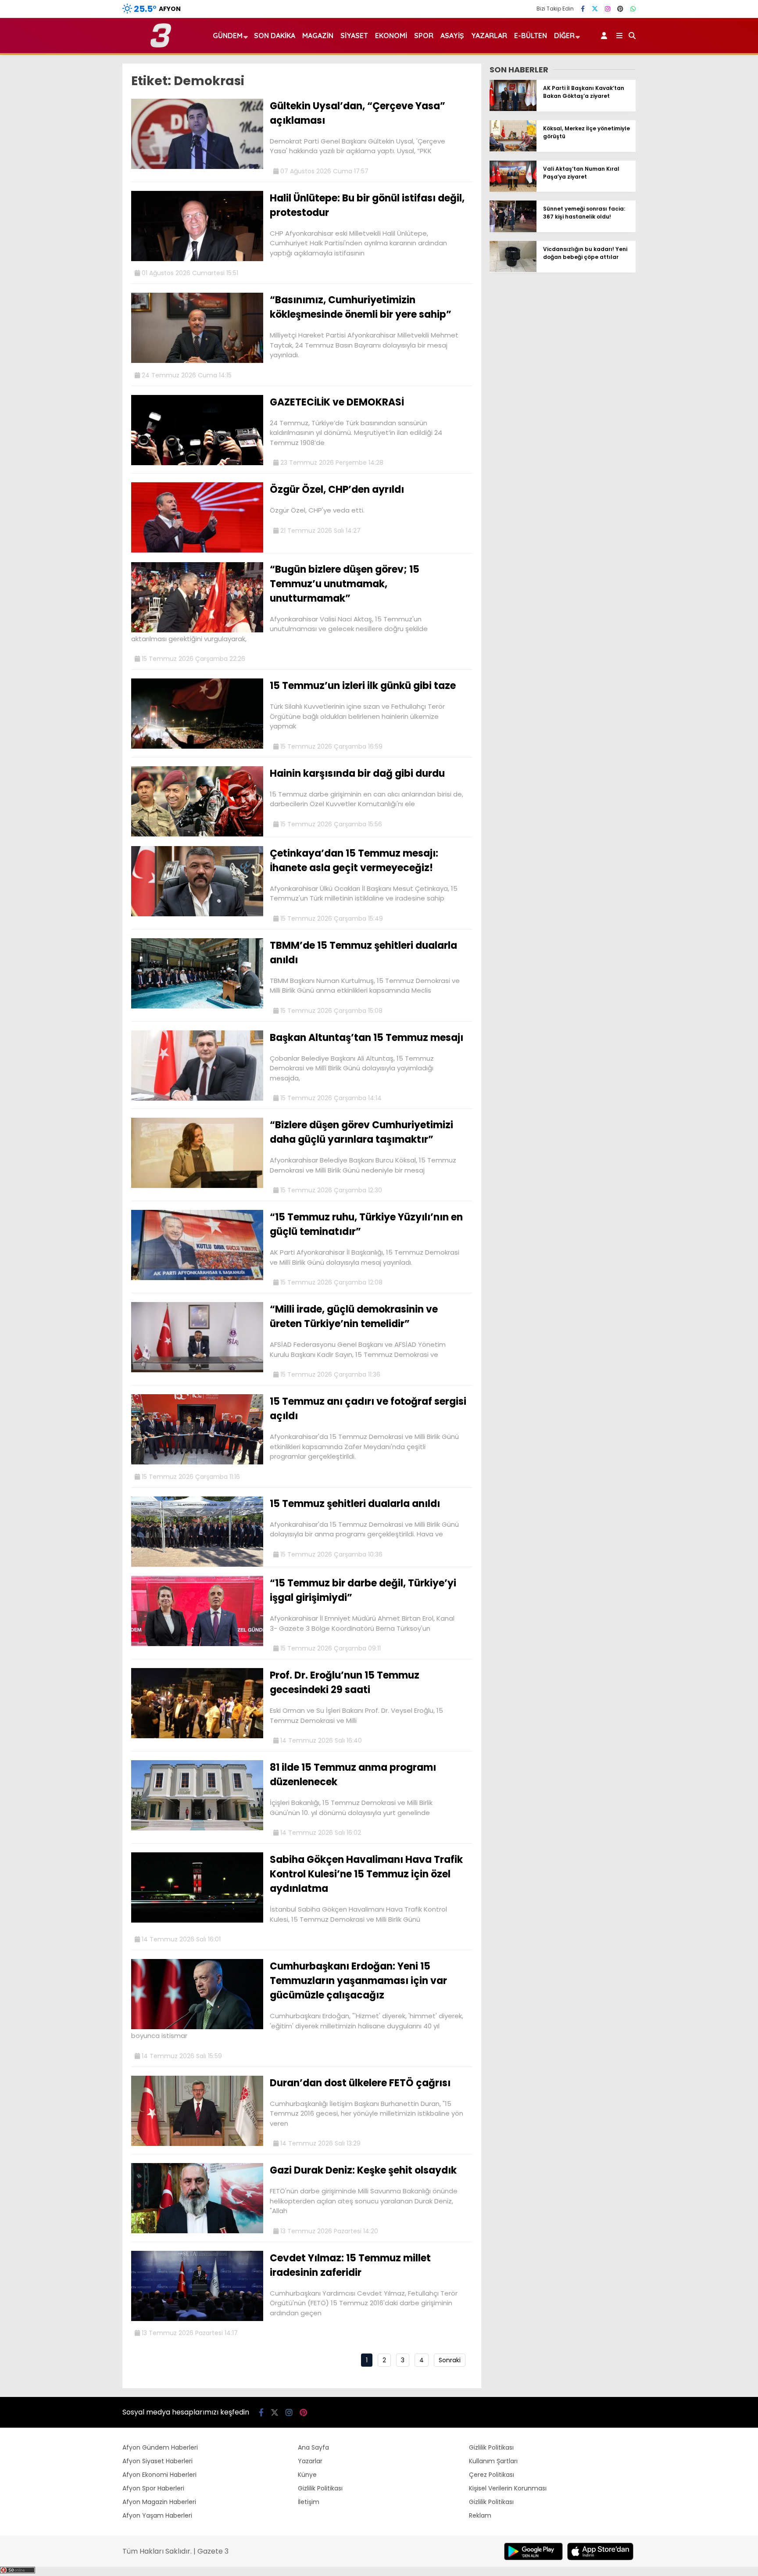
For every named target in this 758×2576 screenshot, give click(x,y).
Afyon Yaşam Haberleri (157, 2515)
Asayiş (452, 36)
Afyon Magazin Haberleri (159, 2502)
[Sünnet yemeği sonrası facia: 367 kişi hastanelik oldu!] (513, 230)
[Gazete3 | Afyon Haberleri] (161, 46)
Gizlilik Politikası (320, 2488)
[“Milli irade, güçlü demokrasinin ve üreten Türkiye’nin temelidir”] (197, 1370)
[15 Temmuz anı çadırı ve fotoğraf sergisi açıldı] (197, 1462)
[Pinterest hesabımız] (620, 9)
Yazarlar (489, 36)
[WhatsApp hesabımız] (633, 9)
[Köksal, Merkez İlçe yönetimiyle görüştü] (513, 149)
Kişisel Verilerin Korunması (508, 2488)
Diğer (564, 36)
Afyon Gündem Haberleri (160, 2447)
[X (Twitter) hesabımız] (595, 9)
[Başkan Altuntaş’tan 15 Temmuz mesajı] (197, 1098)
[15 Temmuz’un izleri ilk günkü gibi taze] (197, 746)
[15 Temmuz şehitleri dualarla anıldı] (197, 1564)
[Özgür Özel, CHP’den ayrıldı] (197, 550)
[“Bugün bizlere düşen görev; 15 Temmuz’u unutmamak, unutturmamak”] (197, 630)
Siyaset (354, 36)
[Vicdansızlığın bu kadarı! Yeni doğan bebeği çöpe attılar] (513, 270)
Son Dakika (275, 36)
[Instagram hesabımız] (608, 9)
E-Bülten (531, 36)
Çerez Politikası (492, 2475)
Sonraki (450, 2360)
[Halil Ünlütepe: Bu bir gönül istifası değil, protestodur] (197, 259)
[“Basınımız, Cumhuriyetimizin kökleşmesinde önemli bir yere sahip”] (197, 361)
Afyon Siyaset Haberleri (157, 2461)
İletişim (309, 2502)
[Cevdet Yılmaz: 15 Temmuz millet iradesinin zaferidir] (197, 2319)
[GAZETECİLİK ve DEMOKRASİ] (197, 463)
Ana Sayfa (313, 2447)
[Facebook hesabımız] (583, 9)
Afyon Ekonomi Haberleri (159, 2475)
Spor (424, 36)
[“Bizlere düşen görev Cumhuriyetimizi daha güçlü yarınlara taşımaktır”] (197, 1186)
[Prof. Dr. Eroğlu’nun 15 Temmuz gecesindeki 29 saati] (197, 1736)
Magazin (318, 36)
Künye (307, 2475)
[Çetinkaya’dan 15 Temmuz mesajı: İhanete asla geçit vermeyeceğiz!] (197, 914)
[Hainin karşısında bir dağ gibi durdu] (197, 834)
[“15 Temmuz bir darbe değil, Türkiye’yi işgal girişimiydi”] (197, 1644)
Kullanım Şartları (493, 2461)
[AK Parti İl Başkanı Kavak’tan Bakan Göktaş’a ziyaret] (513, 109)
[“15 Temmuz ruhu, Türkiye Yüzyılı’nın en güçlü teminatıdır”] (197, 1278)
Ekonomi (391, 36)
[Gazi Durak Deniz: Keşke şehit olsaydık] (197, 2231)
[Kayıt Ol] (606, 36)
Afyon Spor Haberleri (153, 2488)
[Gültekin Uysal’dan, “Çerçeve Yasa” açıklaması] (197, 167)
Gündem (228, 36)
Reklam (480, 2515)
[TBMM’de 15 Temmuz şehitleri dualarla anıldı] (197, 1006)
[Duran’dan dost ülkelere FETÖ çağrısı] (197, 2144)
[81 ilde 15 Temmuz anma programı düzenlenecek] (197, 1828)
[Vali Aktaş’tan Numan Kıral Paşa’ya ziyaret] (513, 190)
